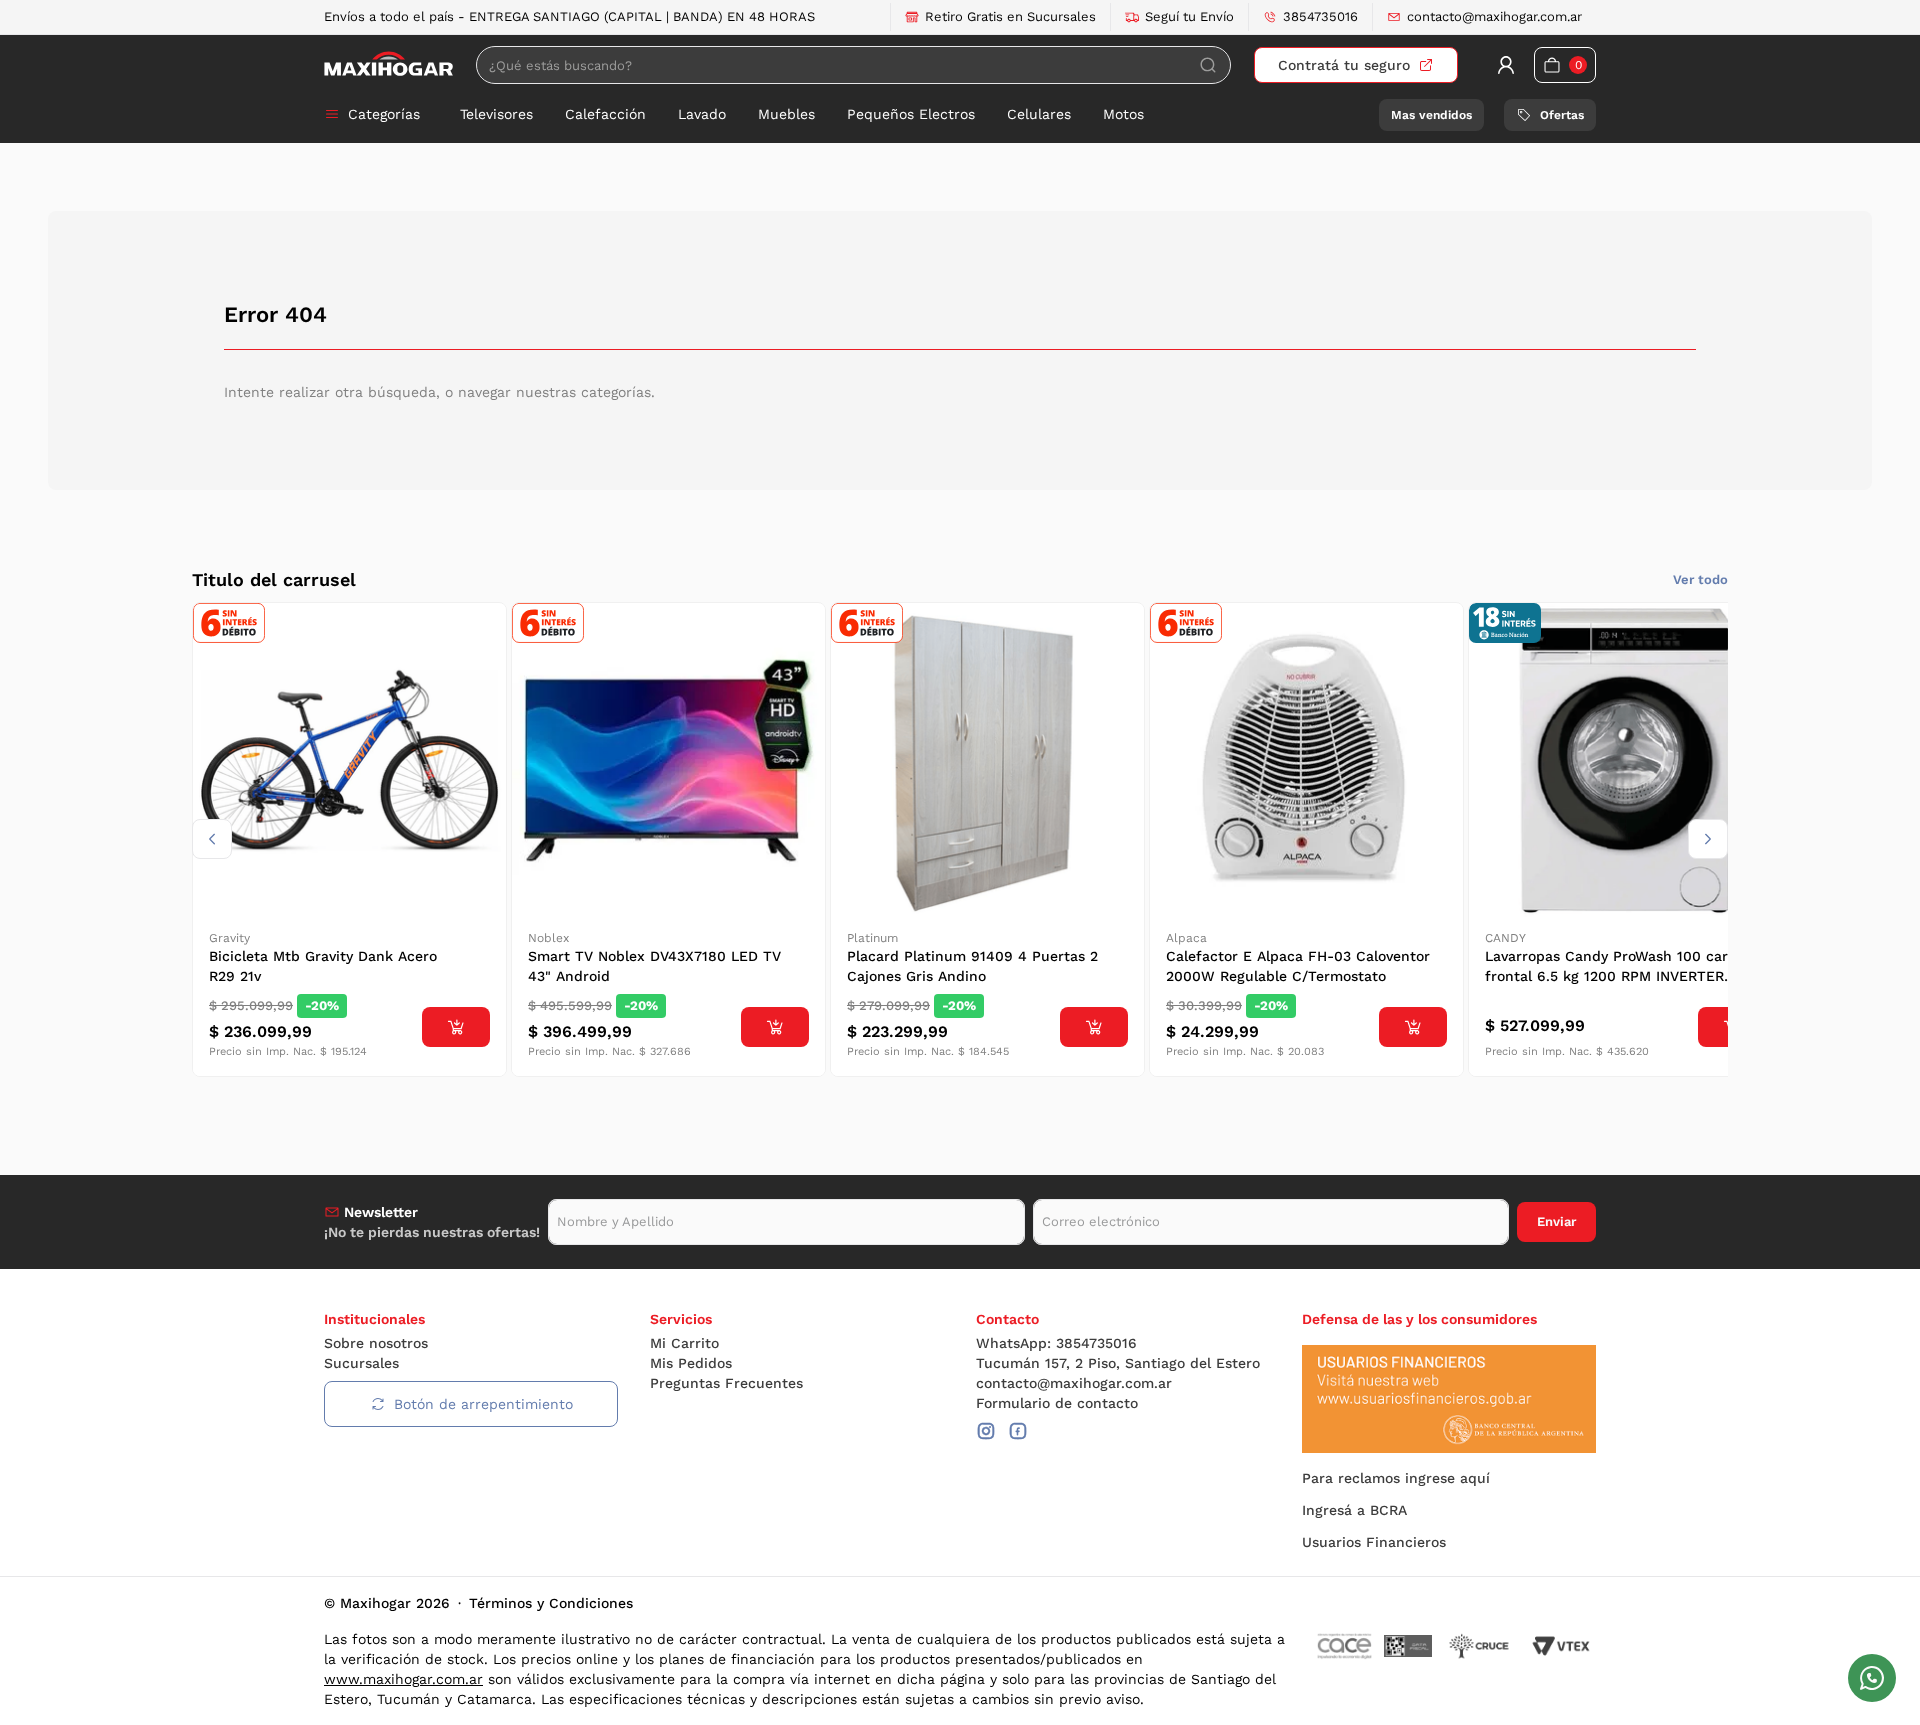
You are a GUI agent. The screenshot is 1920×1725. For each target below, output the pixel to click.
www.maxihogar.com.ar (403, 1679)
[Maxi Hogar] (388, 64)
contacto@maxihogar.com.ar (1494, 16)
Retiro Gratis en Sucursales (1010, 16)
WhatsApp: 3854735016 (1056, 1343)
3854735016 (1320, 16)
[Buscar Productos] (1208, 65)
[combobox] (853, 65)
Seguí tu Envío (1189, 16)
